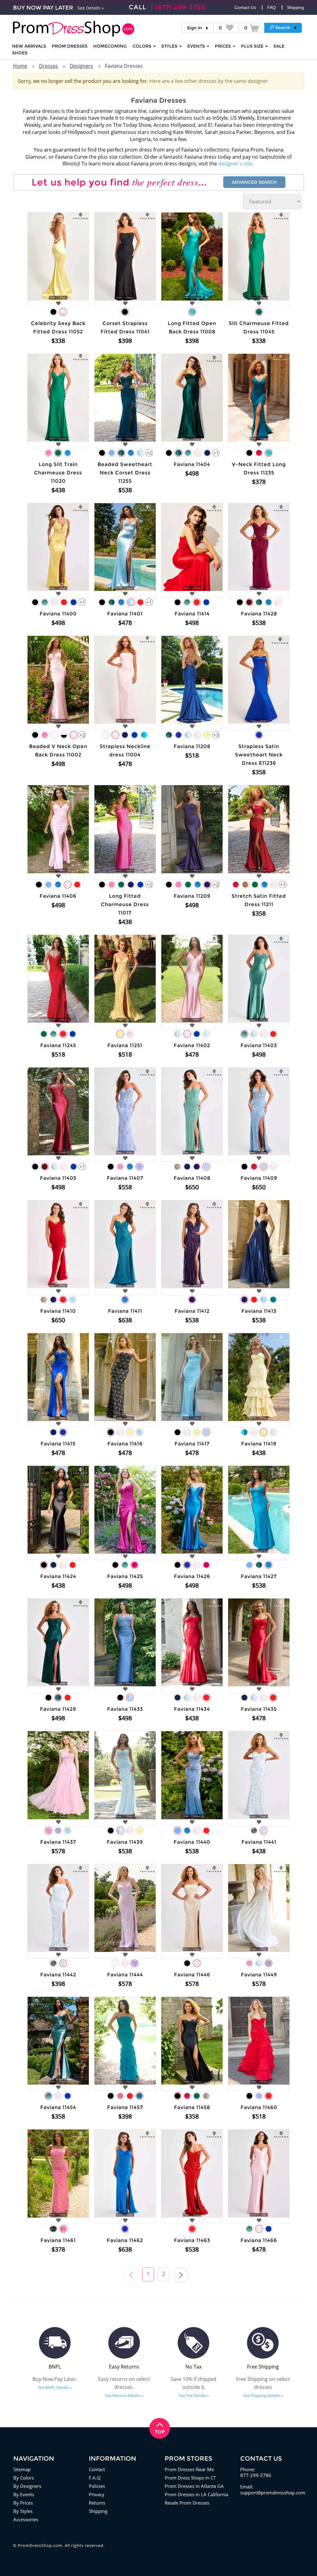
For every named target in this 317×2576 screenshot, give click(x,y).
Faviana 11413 (259, 1311)
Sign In (194, 28)
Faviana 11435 (259, 1709)
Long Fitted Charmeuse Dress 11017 (125, 904)
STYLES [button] (170, 46)
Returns (97, 2503)
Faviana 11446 (192, 1975)
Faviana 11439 (125, 1842)
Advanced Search (254, 182)
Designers (81, 66)
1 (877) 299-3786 (178, 7)
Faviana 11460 (259, 2107)
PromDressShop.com (40, 2545)
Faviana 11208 (192, 746)
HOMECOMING (110, 46)
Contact (97, 2469)
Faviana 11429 (58, 1709)
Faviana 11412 (192, 1311)
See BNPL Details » (55, 2387)
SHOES (20, 53)
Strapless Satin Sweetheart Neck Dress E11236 (259, 755)
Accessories (26, 2519)
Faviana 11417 (192, 1444)
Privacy (97, 2494)
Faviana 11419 (259, 1444)
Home (20, 66)
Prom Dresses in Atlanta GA (194, 2486)
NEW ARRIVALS (29, 46)
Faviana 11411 (125, 1311)
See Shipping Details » (263, 2395)
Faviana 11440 (192, 1842)
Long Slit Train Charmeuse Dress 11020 (58, 473)
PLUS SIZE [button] (253, 46)
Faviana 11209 (192, 896)
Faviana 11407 (125, 1178)
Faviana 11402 (192, 1045)
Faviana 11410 (58, 1311)
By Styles (23, 2511)
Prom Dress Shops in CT (190, 2478)
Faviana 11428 (259, 614)
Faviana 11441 (259, 1842)
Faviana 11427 (259, 1576)
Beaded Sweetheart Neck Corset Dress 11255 (125, 473)
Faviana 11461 (58, 2240)
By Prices (23, 2503)
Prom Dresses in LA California (196, 2494)
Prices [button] (224, 46)
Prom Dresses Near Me (189, 2469)
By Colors (24, 2478)
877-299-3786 (256, 2475)
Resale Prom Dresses (187, 2503)
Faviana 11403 (259, 1045)
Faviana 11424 (58, 1576)
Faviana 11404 (192, 464)
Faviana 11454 (58, 2107)
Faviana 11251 (125, 1045)
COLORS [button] (143, 46)
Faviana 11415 (58, 1444)
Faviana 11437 (58, 1842)
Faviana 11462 (125, 2240)
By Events (24, 2494)
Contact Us (245, 7)
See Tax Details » (194, 2395)
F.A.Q (95, 2478)
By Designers (27, 2486)
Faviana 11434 (192, 1709)
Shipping (295, 7)
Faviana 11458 (192, 2107)
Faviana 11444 (125, 1975)
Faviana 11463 (192, 2240)
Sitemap (22, 2469)
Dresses (48, 66)
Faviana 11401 (125, 614)
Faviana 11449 (259, 1975)
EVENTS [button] (197, 46)
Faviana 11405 (58, 1178)
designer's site (235, 164)
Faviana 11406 (58, 896)
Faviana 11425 (125, 1576)
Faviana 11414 (192, 614)
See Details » (91, 8)
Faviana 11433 (125, 1709)
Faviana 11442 (58, 1975)
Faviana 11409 (259, 1178)
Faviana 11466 (259, 2240)
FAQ (271, 7)
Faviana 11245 (58, 1045)
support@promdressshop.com (273, 2493)
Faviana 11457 (125, 2107)
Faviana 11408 (192, 1178)
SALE (279, 46)
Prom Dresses (70, 46)
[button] (283, 28)
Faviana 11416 (125, 1444)
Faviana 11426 (192, 1576)
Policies (97, 2486)
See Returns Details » (124, 2395)
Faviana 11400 (58, 614)
